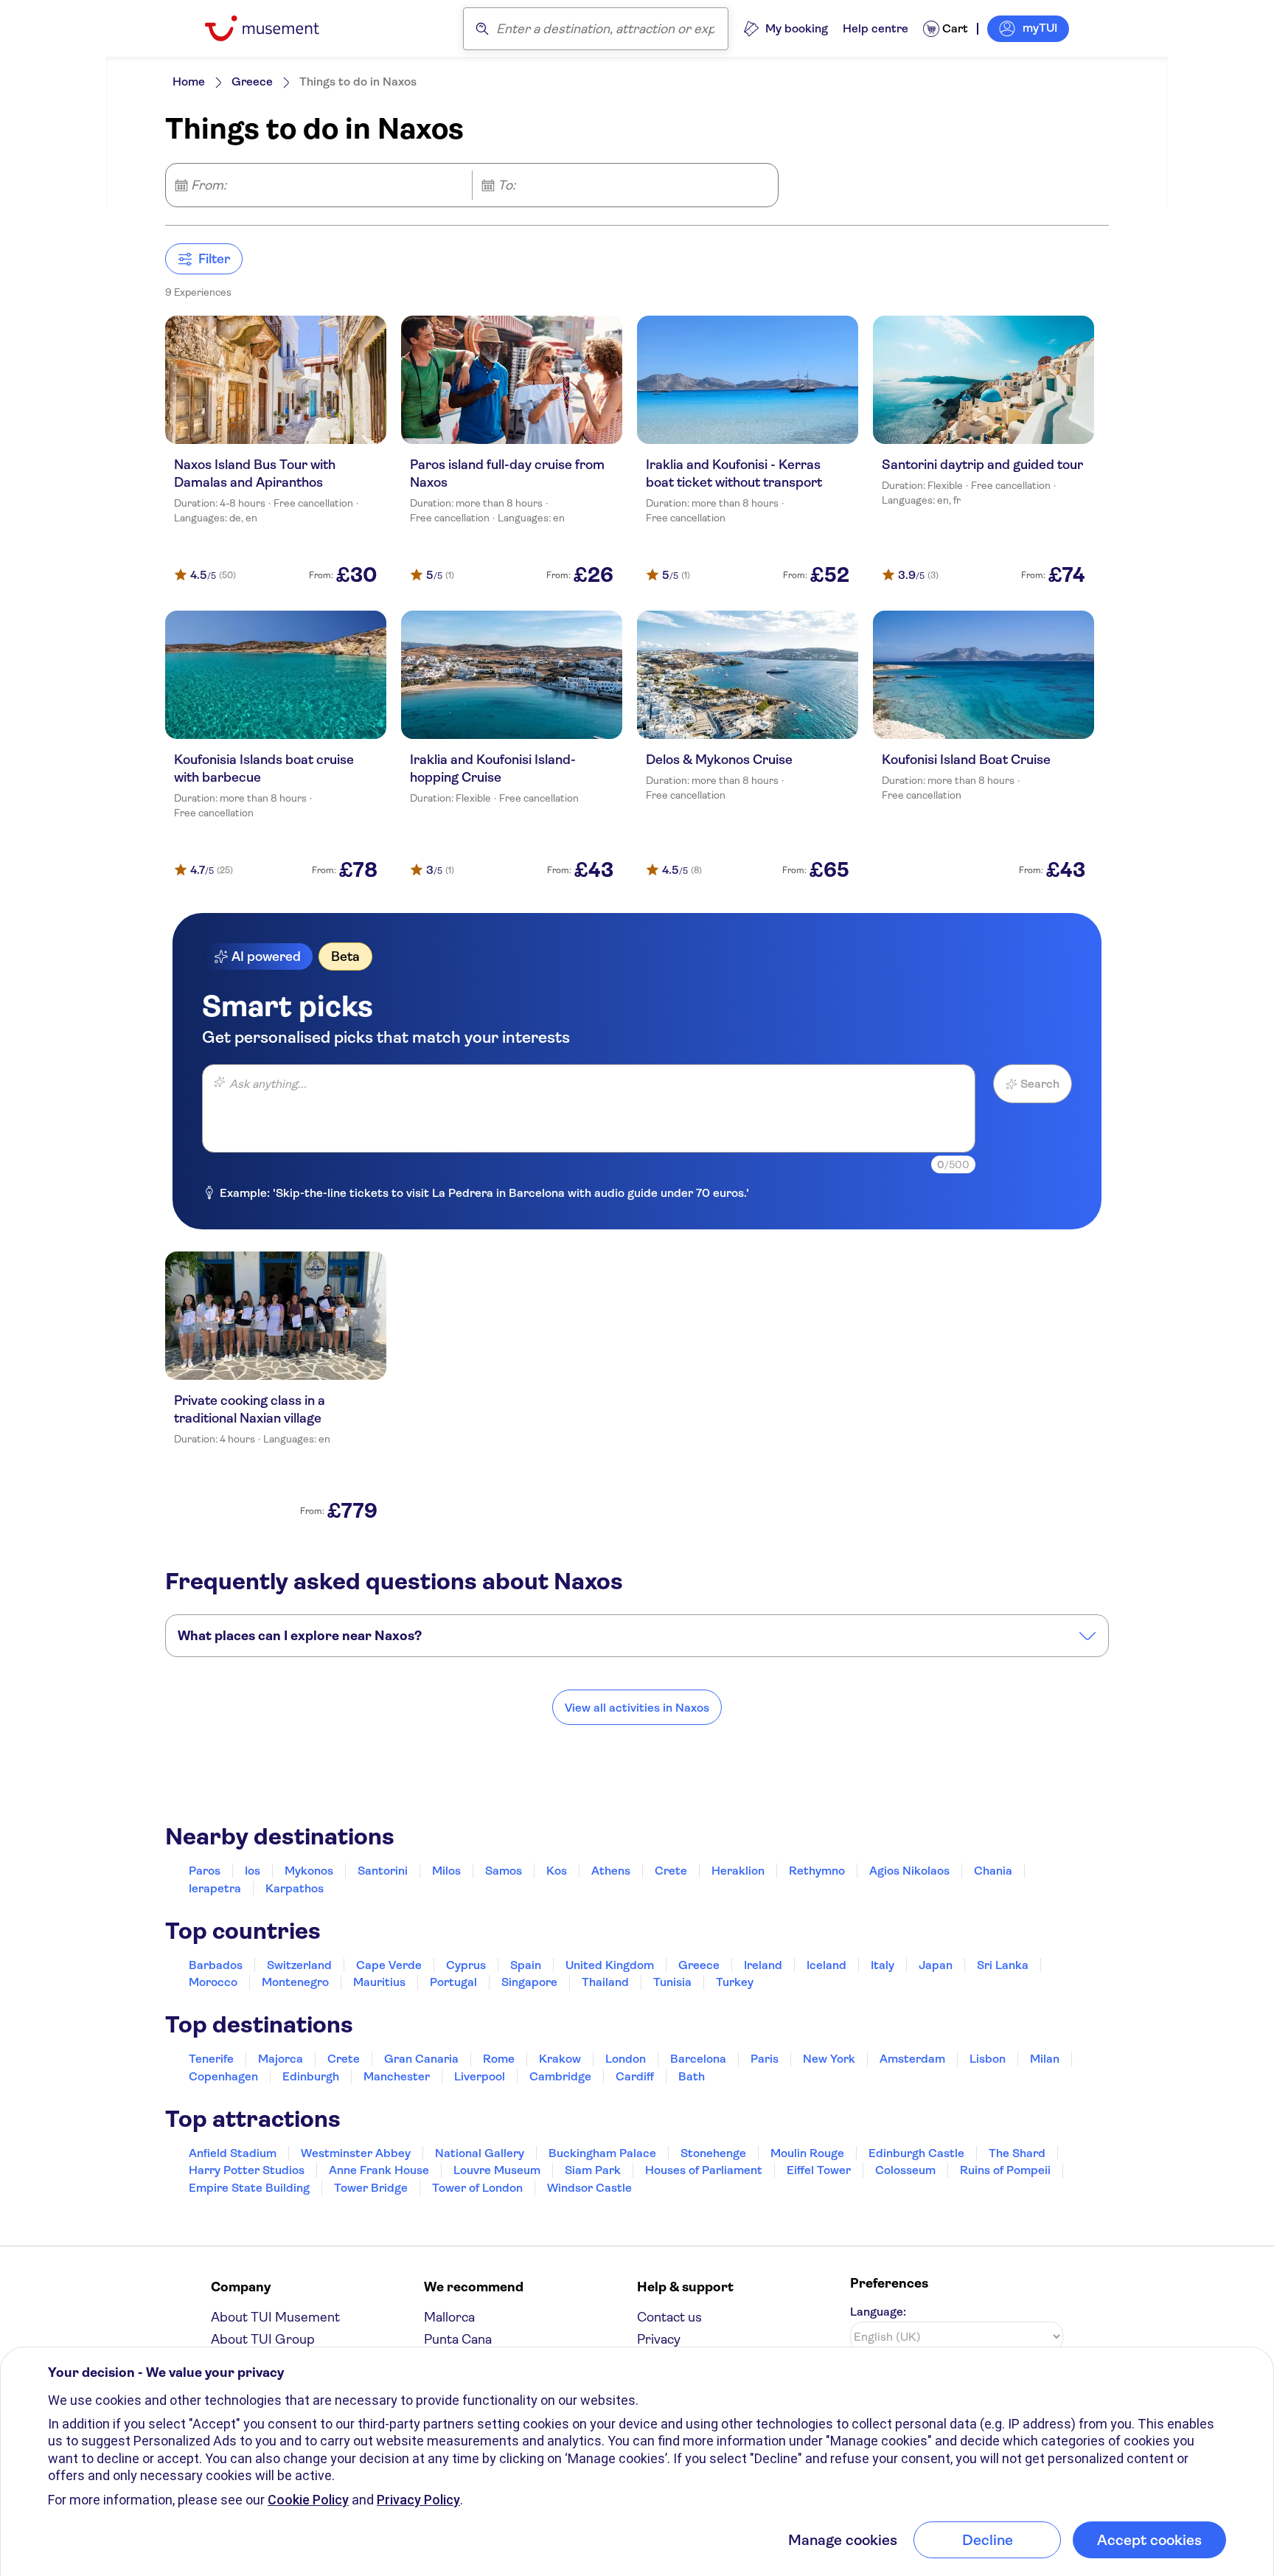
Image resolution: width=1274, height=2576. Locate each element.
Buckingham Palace (602, 2153)
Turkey (735, 1982)
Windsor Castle (589, 2188)
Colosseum (905, 2170)
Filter (214, 259)
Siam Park (593, 2170)
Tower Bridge (371, 2188)
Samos (504, 1871)
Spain (526, 1965)
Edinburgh (311, 2076)
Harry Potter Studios (247, 2170)
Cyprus (466, 1965)
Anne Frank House (379, 2170)
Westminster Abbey (356, 2153)
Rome (499, 2059)
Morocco (213, 1982)
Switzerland (299, 1965)
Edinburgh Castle (916, 2153)
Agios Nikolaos (909, 1871)
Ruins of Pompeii (1005, 2170)
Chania (993, 1871)
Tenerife (211, 2059)
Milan (1045, 2059)
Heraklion (738, 1871)
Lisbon (988, 2059)
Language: (878, 2312)
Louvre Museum (497, 2170)
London (626, 2059)
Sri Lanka (1003, 1965)
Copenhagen (223, 2076)
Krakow (560, 2059)
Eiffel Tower (819, 2170)
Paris (765, 2059)
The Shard (1017, 2153)
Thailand (605, 1982)
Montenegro (295, 1982)
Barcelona (698, 2059)
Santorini (383, 1871)
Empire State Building (249, 2188)
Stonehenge (713, 2153)
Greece (252, 81)
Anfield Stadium (233, 2153)
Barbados (216, 1965)
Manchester (397, 2076)
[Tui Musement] (273, 28)
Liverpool (480, 2076)
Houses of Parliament (704, 2170)
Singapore (529, 1982)
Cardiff (635, 2076)
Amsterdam (912, 2059)
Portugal (453, 1982)
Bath (692, 2076)
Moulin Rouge (807, 2153)
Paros (205, 1871)
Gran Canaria (421, 2059)
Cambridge (560, 2076)
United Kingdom (610, 1965)
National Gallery (480, 2153)
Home (189, 81)
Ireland (763, 1965)
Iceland (826, 1965)
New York (829, 2059)
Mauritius (379, 1982)
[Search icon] (482, 29)
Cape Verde (389, 1965)
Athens (611, 1871)
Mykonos (309, 1871)
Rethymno (817, 1871)
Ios (253, 1871)
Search (1040, 1084)
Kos (557, 1871)
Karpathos (295, 1888)
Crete (671, 1871)
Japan (936, 1965)
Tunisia (672, 1982)
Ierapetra (215, 1888)
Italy (883, 1965)
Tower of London (477, 2188)
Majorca (281, 2059)
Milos (446, 1871)
